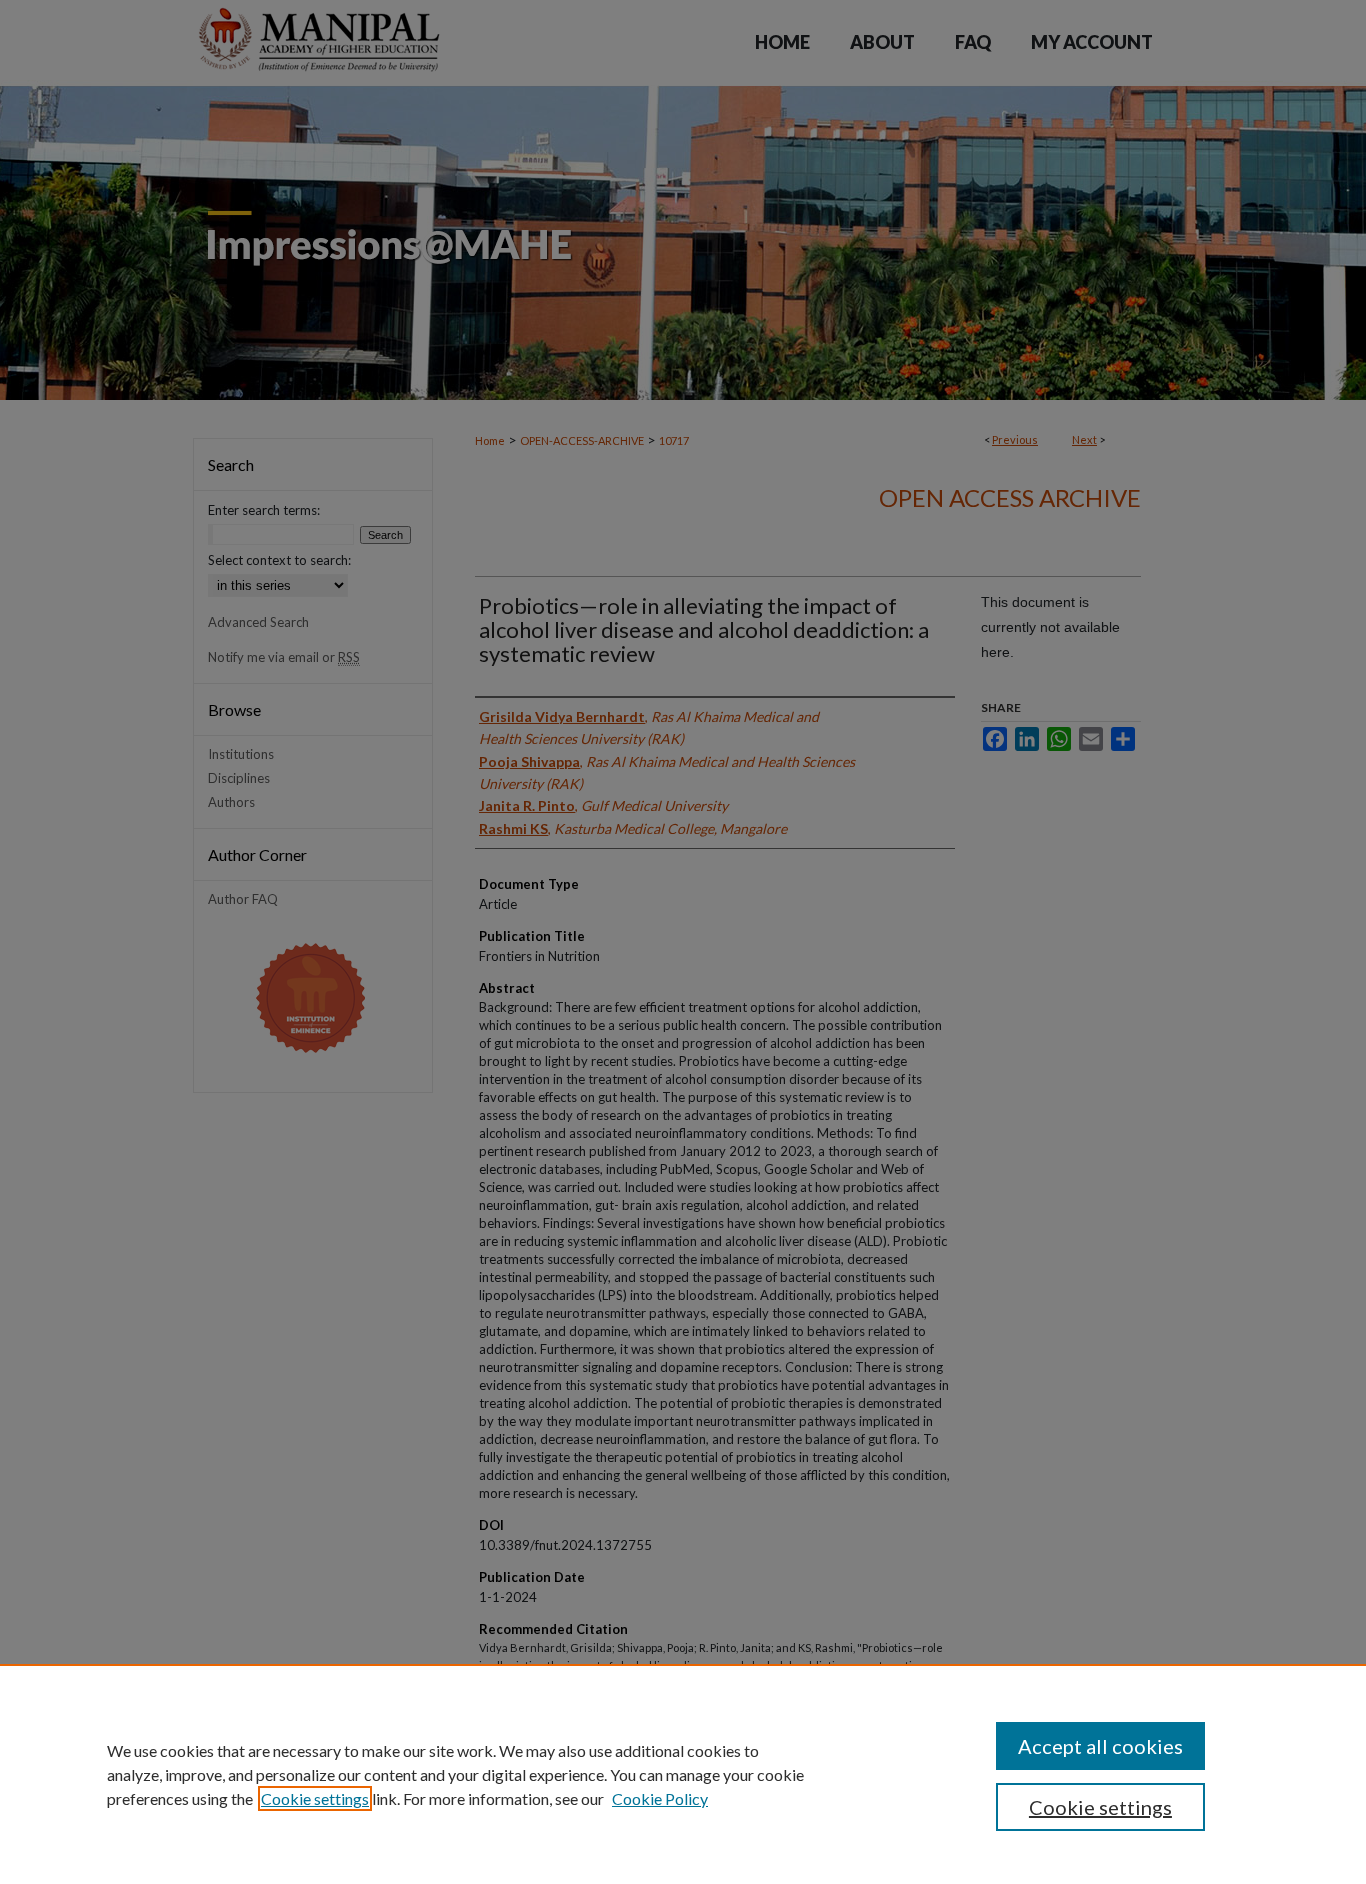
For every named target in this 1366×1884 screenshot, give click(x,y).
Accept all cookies (1100, 1746)
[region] (683, 1774)
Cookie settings (315, 1798)
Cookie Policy (660, 1798)
